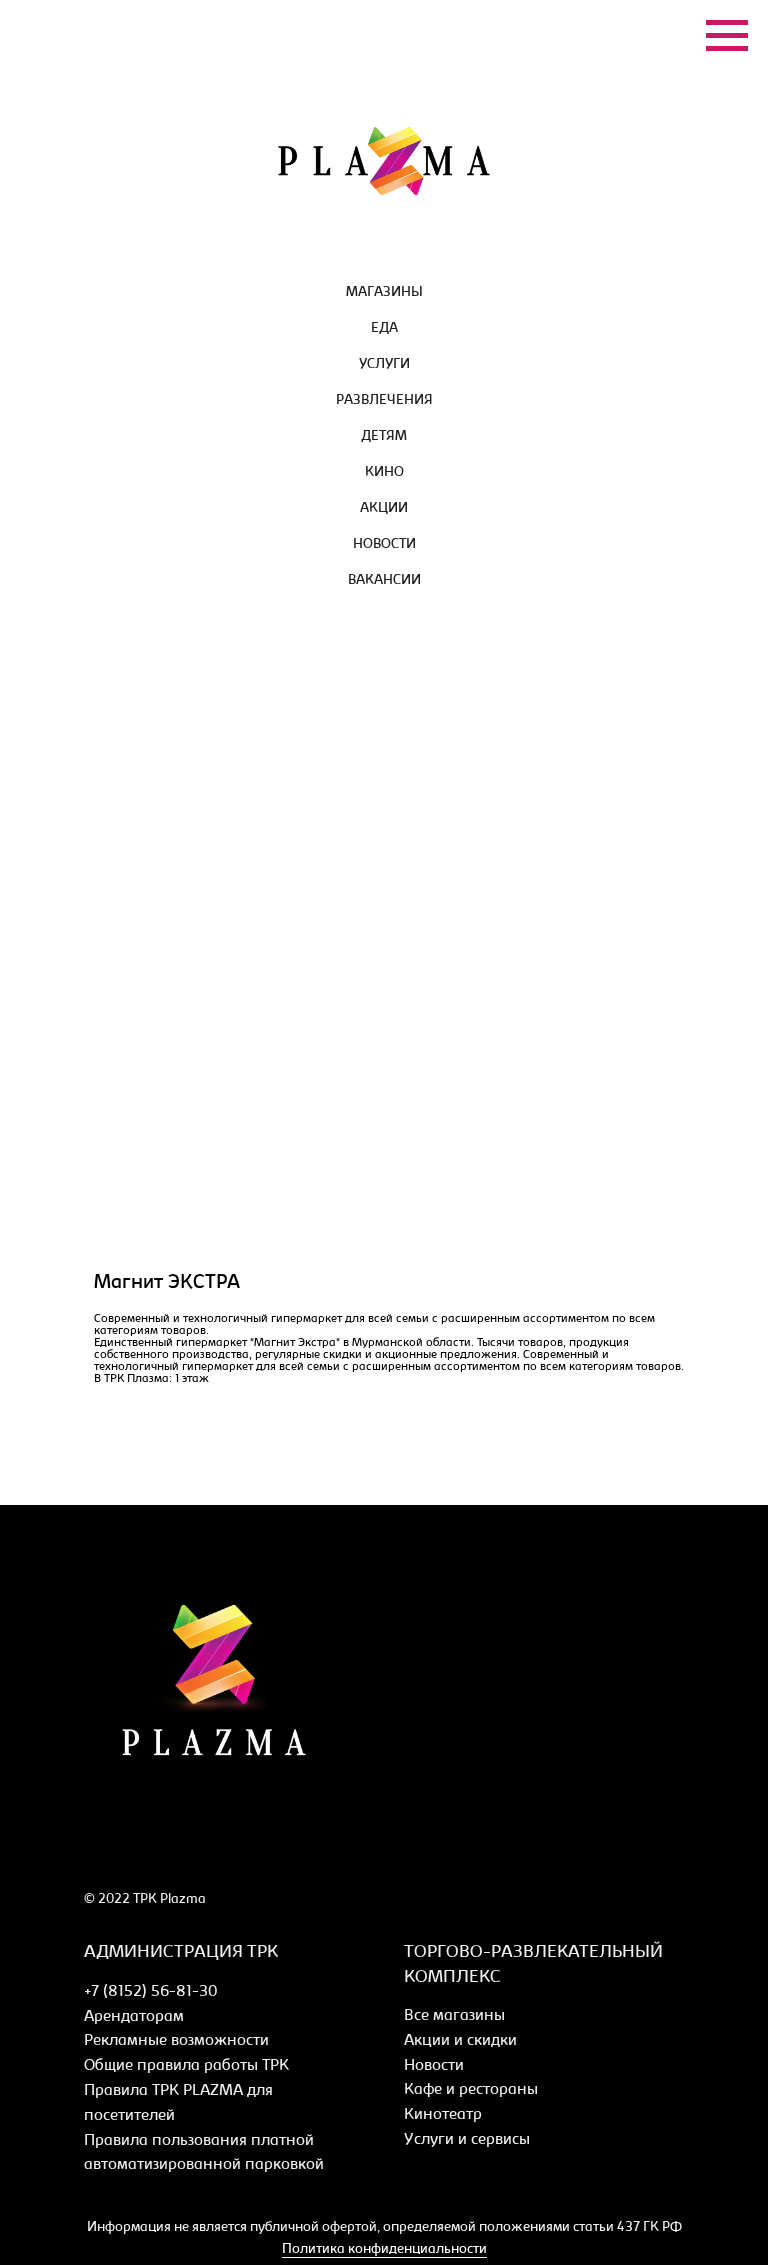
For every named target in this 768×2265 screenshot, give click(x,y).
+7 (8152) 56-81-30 (150, 1992)
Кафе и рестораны (471, 2090)
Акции (384, 509)
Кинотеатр (443, 2115)
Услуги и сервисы (467, 2140)
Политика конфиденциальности (384, 2250)
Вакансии (384, 581)
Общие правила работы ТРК (186, 2066)
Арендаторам (134, 2017)
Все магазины (454, 2016)
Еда (384, 329)
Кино (384, 473)
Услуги (384, 365)
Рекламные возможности (176, 2041)
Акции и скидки (460, 2041)
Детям (384, 437)
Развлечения (384, 401)
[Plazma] (96, 1852)
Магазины (384, 293)
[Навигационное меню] (727, 36)
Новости (384, 545)
